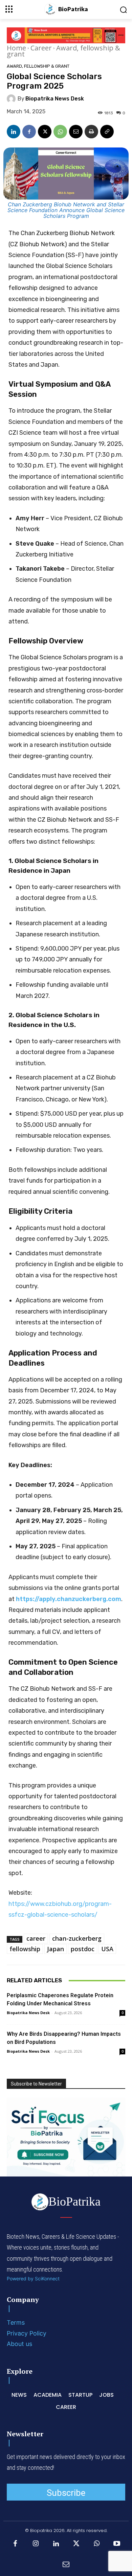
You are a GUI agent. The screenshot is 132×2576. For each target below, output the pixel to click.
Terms (16, 2322)
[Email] (76, 132)
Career (41, 48)
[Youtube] (117, 2544)
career (36, 1938)
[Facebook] (29, 132)
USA (107, 1949)
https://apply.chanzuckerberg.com (69, 1599)
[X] (45, 132)
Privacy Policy (27, 2333)
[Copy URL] (107, 132)
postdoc (83, 1949)
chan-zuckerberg (77, 1938)
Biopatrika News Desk (55, 99)
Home (16, 48)
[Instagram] (36, 2544)
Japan (56, 1949)
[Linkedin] (14, 132)
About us (19, 2344)
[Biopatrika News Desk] (12, 99)
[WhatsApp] (60, 132)
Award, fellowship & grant (63, 51)
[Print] (91, 132)
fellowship (25, 1949)
